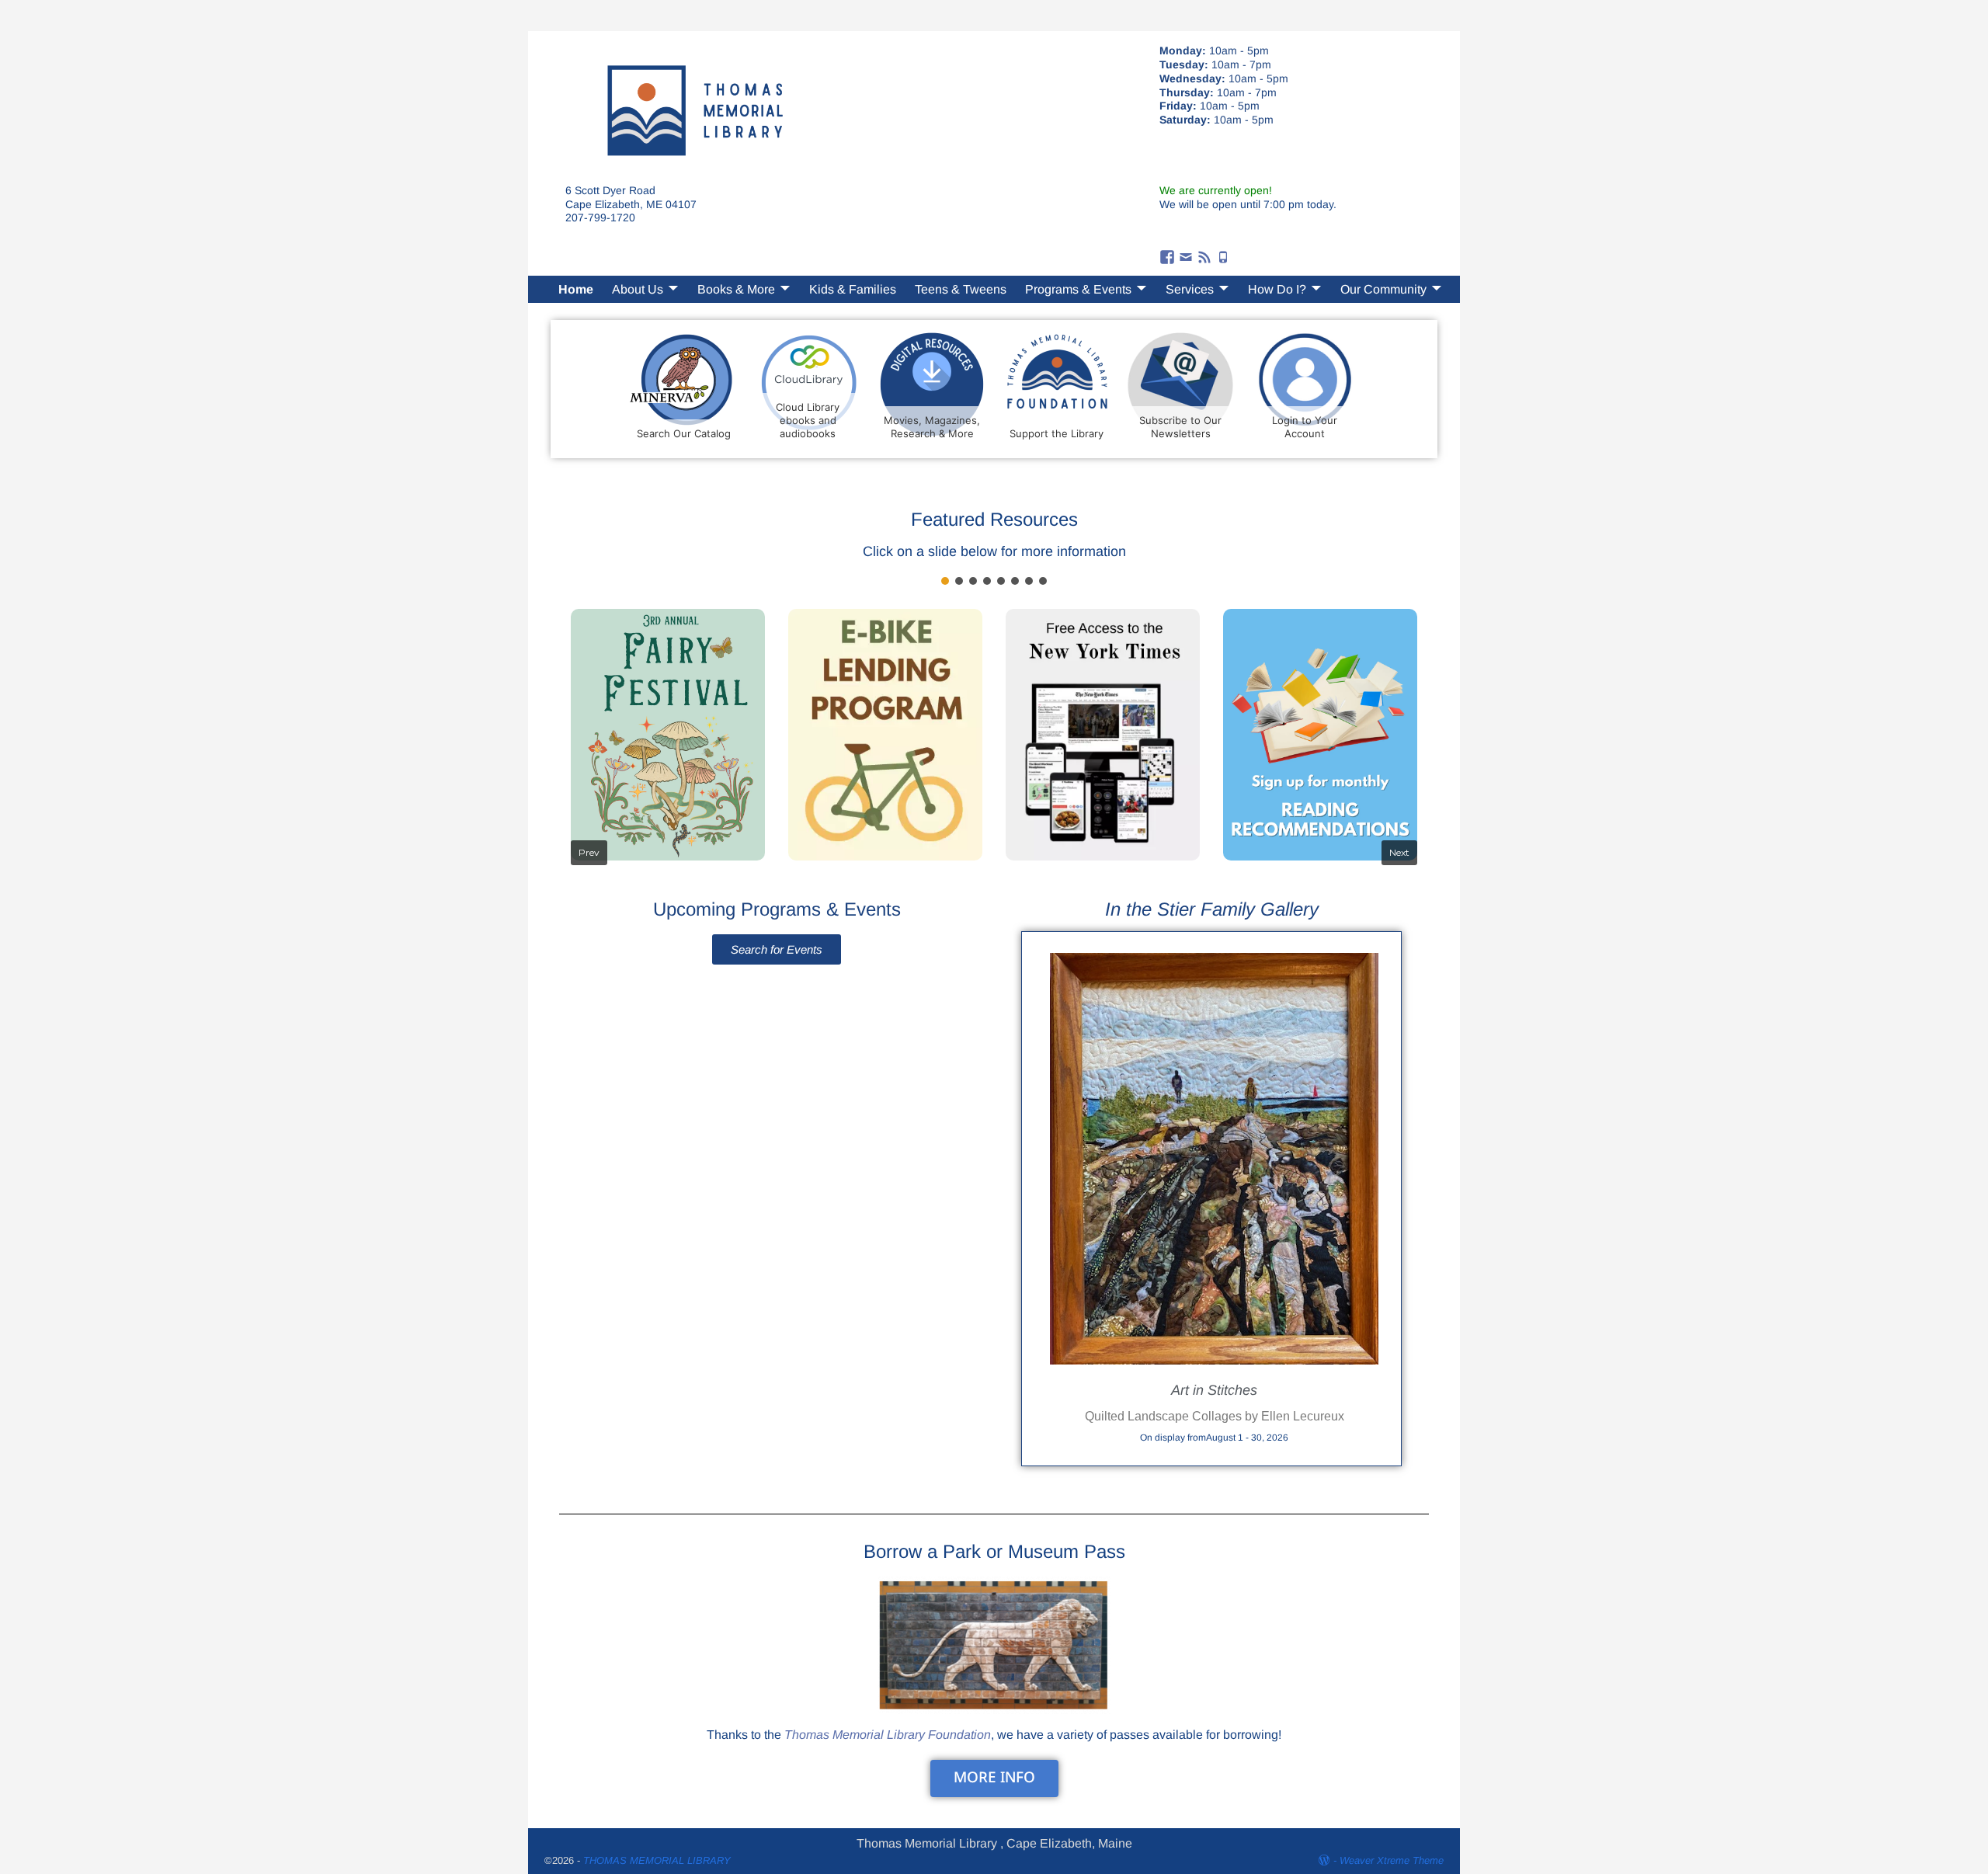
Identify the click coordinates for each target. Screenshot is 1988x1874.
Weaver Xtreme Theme (1392, 1860)
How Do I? (1277, 289)
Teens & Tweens (961, 289)
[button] (945, 581)
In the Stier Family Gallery (1212, 909)
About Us (638, 289)
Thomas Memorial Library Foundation (888, 1735)
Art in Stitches (1214, 1390)
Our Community (1383, 289)
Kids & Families (853, 289)
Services (1190, 289)
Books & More (736, 289)
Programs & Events (1078, 289)
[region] (994, 725)
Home (576, 289)
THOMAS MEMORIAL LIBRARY (657, 1860)
